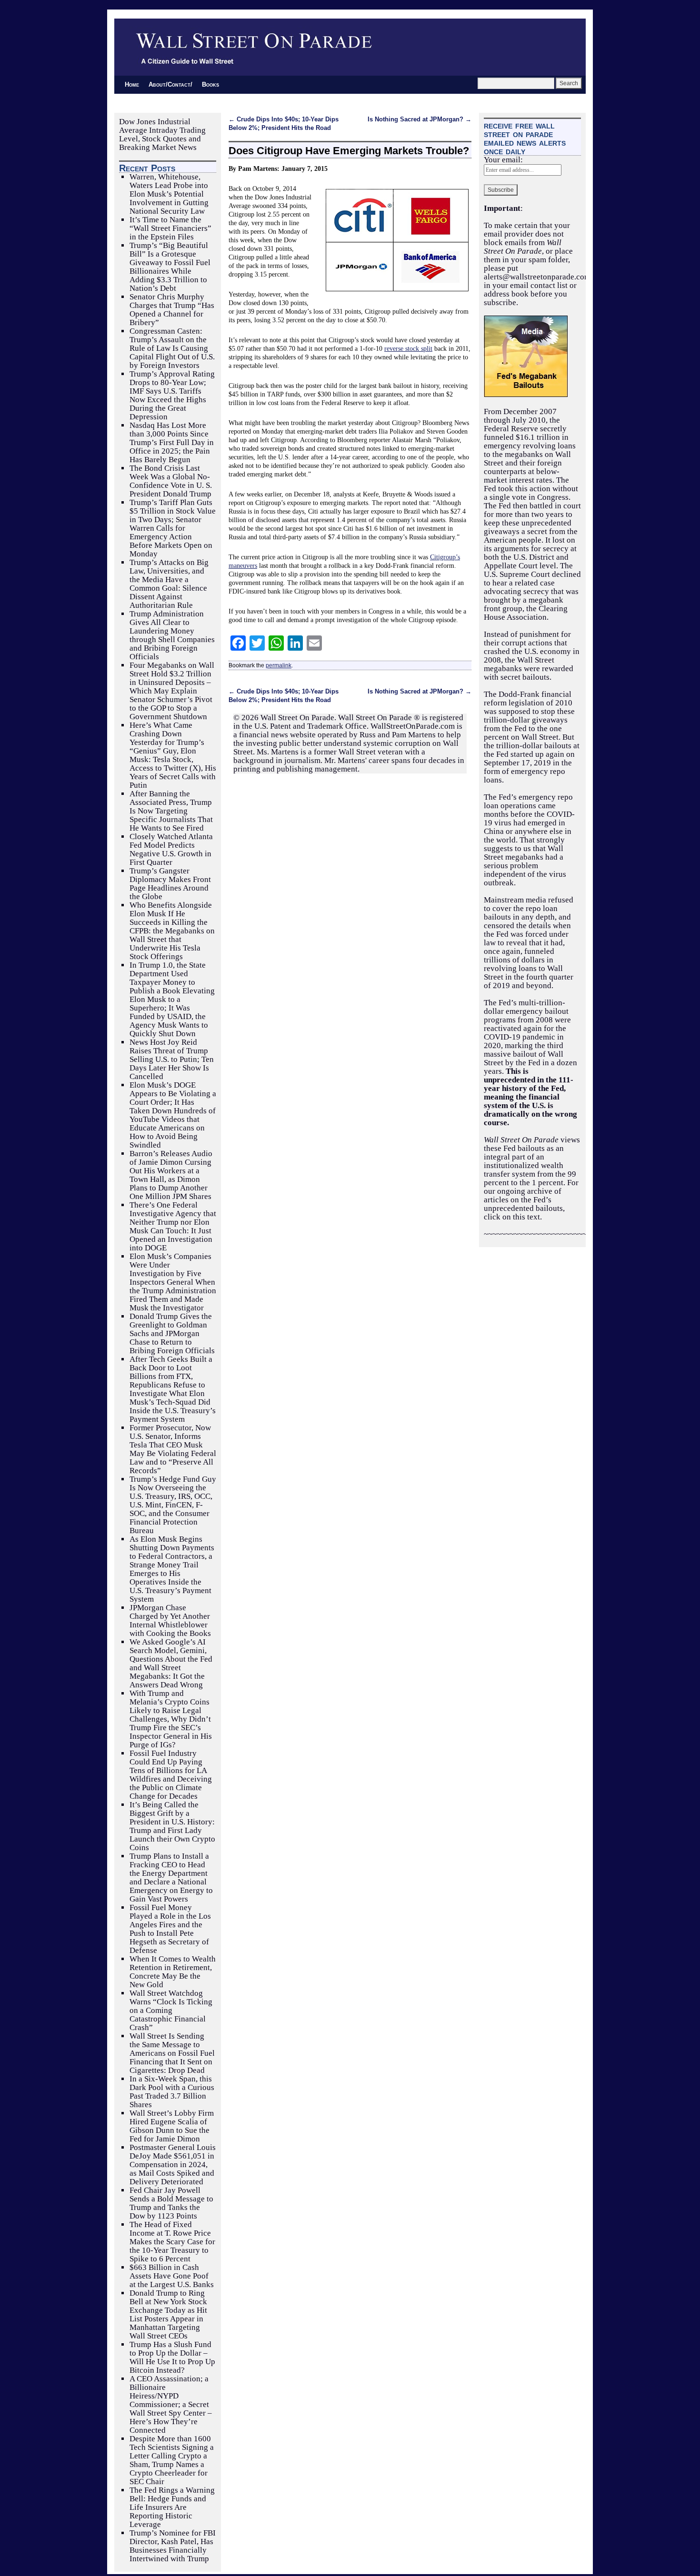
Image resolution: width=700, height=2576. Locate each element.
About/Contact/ (170, 84)
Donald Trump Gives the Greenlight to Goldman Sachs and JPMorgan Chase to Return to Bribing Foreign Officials (172, 1333)
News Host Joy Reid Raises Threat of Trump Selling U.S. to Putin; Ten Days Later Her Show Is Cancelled (172, 1059)
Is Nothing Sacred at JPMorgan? (420, 119)
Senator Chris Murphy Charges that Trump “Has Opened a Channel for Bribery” (172, 310)
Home (132, 84)
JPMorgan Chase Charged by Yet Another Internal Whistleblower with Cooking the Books (170, 1620)
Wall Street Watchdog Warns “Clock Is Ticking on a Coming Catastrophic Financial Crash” (171, 2010)
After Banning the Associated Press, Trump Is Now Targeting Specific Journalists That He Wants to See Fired (171, 811)
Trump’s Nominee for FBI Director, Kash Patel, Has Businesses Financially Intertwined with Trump (173, 2546)
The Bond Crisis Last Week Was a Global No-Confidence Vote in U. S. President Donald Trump (171, 481)
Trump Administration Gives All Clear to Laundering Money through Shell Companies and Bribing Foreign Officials (172, 635)
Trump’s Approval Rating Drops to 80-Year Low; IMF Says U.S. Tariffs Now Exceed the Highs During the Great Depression (172, 395)
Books (210, 84)
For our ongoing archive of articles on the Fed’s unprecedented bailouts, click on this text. (531, 1200)
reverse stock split (408, 348)
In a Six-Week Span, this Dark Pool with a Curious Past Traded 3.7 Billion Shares (172, 2092)
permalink (279, 665)
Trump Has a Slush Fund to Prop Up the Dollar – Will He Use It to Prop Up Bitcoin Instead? (172, 2357)
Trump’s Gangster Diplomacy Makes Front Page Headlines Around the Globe (170, 884)
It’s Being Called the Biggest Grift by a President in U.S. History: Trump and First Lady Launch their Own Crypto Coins (172, 1826)
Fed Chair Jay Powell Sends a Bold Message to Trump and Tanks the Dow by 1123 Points (171, 2203)
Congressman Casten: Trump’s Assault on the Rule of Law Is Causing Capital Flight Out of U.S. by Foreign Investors (172, 348)
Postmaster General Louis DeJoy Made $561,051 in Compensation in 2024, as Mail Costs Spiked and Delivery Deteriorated (173, 2165)
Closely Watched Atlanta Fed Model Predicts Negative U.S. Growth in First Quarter (171, 849)
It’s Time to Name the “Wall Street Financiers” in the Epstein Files (170, 228)
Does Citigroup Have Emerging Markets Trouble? (349, 151)
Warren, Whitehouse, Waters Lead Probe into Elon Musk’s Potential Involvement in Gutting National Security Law (169, 194)
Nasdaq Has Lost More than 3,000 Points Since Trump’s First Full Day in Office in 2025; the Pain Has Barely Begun (172, 442)
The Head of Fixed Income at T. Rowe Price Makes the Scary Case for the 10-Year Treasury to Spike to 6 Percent (172, 2242)
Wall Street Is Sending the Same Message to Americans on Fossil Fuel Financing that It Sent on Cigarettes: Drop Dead (172, 2053)
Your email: (503, 160)
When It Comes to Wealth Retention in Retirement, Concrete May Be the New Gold (173, 1972)
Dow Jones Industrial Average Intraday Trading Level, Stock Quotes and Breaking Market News (162, 134)
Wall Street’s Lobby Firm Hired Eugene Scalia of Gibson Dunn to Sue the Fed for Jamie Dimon (172, 2126)
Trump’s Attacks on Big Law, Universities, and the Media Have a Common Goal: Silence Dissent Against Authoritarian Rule (169, 584)
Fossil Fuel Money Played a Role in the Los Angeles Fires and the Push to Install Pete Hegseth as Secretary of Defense (170, 1929)
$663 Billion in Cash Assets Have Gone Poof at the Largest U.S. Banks (172, 2276)
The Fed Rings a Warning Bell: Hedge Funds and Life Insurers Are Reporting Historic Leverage (172, 2507)
